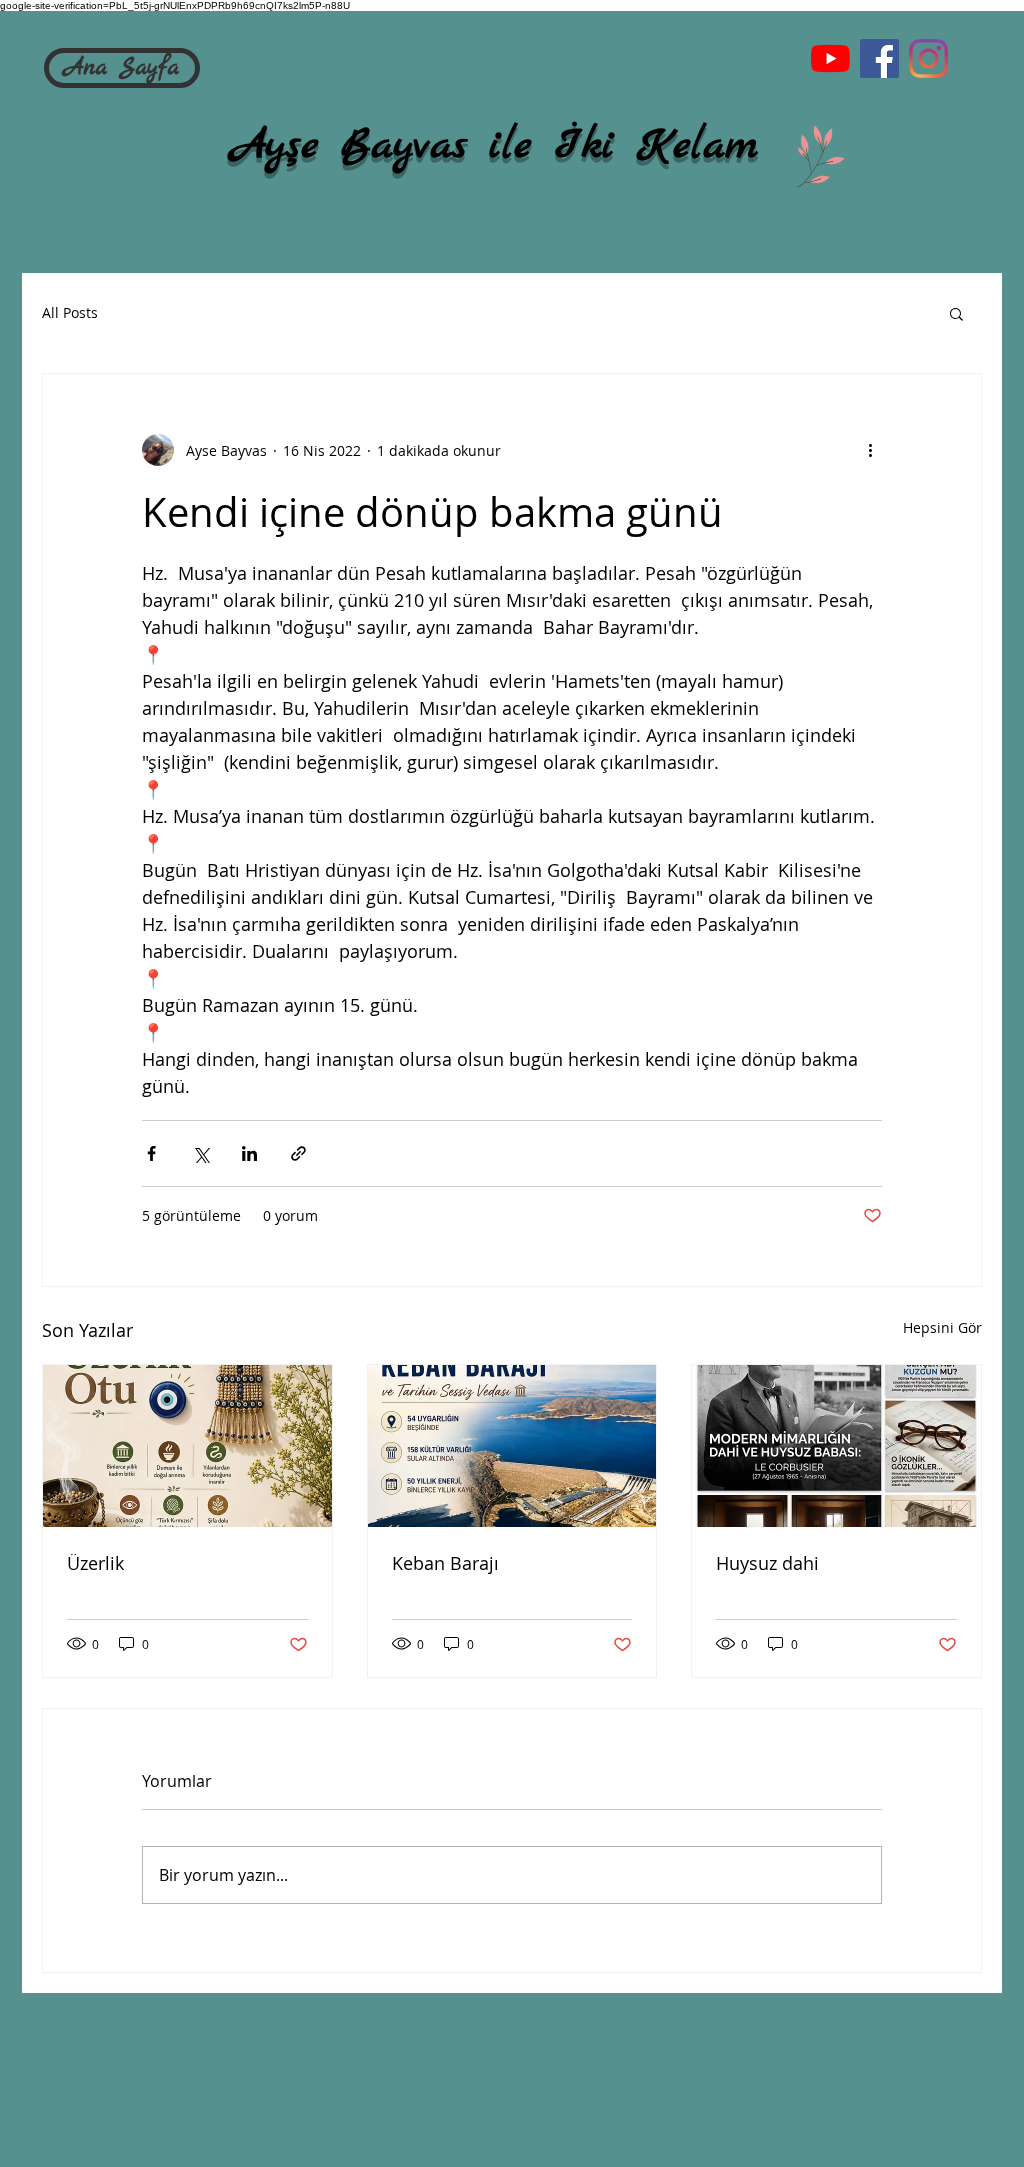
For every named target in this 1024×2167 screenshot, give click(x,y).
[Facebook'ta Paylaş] (151, 1153)
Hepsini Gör (942, 1327)
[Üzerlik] (187, 1446)
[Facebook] (879, 58)
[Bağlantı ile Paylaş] (298, 1153)
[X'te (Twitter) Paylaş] (200, 1153)
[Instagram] (928, 58)
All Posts (70, 312)
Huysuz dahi (767, 1563)
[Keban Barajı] (512, 1446)
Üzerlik (95, 1563)
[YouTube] (830, 58)
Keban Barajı (445, 1563)
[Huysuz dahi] (836, 1446)
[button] (956, 313)
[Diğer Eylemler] (870, 450)
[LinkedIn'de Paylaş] (249, 1153)
